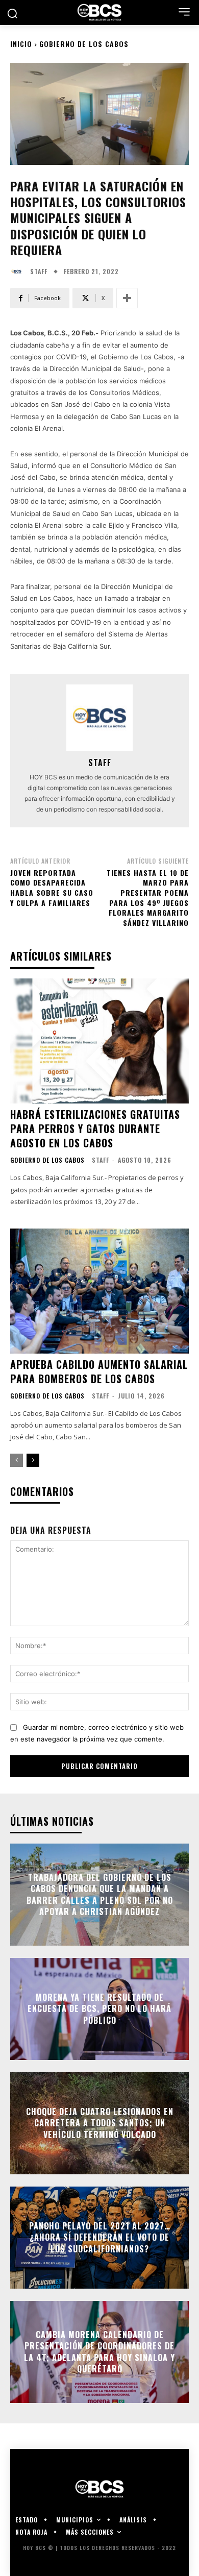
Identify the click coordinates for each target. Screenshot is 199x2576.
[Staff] (19, 272)
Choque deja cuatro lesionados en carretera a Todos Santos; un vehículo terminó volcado (100, 2123)
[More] (127, 298)
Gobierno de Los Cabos (84, 44)
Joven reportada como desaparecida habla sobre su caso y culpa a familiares (52, 888)
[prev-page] (17, 1460)
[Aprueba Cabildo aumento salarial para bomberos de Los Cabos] (99, 1291)
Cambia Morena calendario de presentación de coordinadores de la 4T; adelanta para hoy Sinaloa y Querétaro (99, 2352)
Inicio (21, 44)
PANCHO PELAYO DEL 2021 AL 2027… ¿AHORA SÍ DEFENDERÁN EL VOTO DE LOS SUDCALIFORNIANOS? (100, 2237)
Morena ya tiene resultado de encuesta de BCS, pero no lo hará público (99, 2009)
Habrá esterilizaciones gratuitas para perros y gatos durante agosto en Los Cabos (95, 1128)
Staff (39, 272)
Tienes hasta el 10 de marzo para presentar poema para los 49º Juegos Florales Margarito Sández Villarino (148, 898)
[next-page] (33, 1460)
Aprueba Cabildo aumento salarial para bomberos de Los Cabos (99, 1371)
